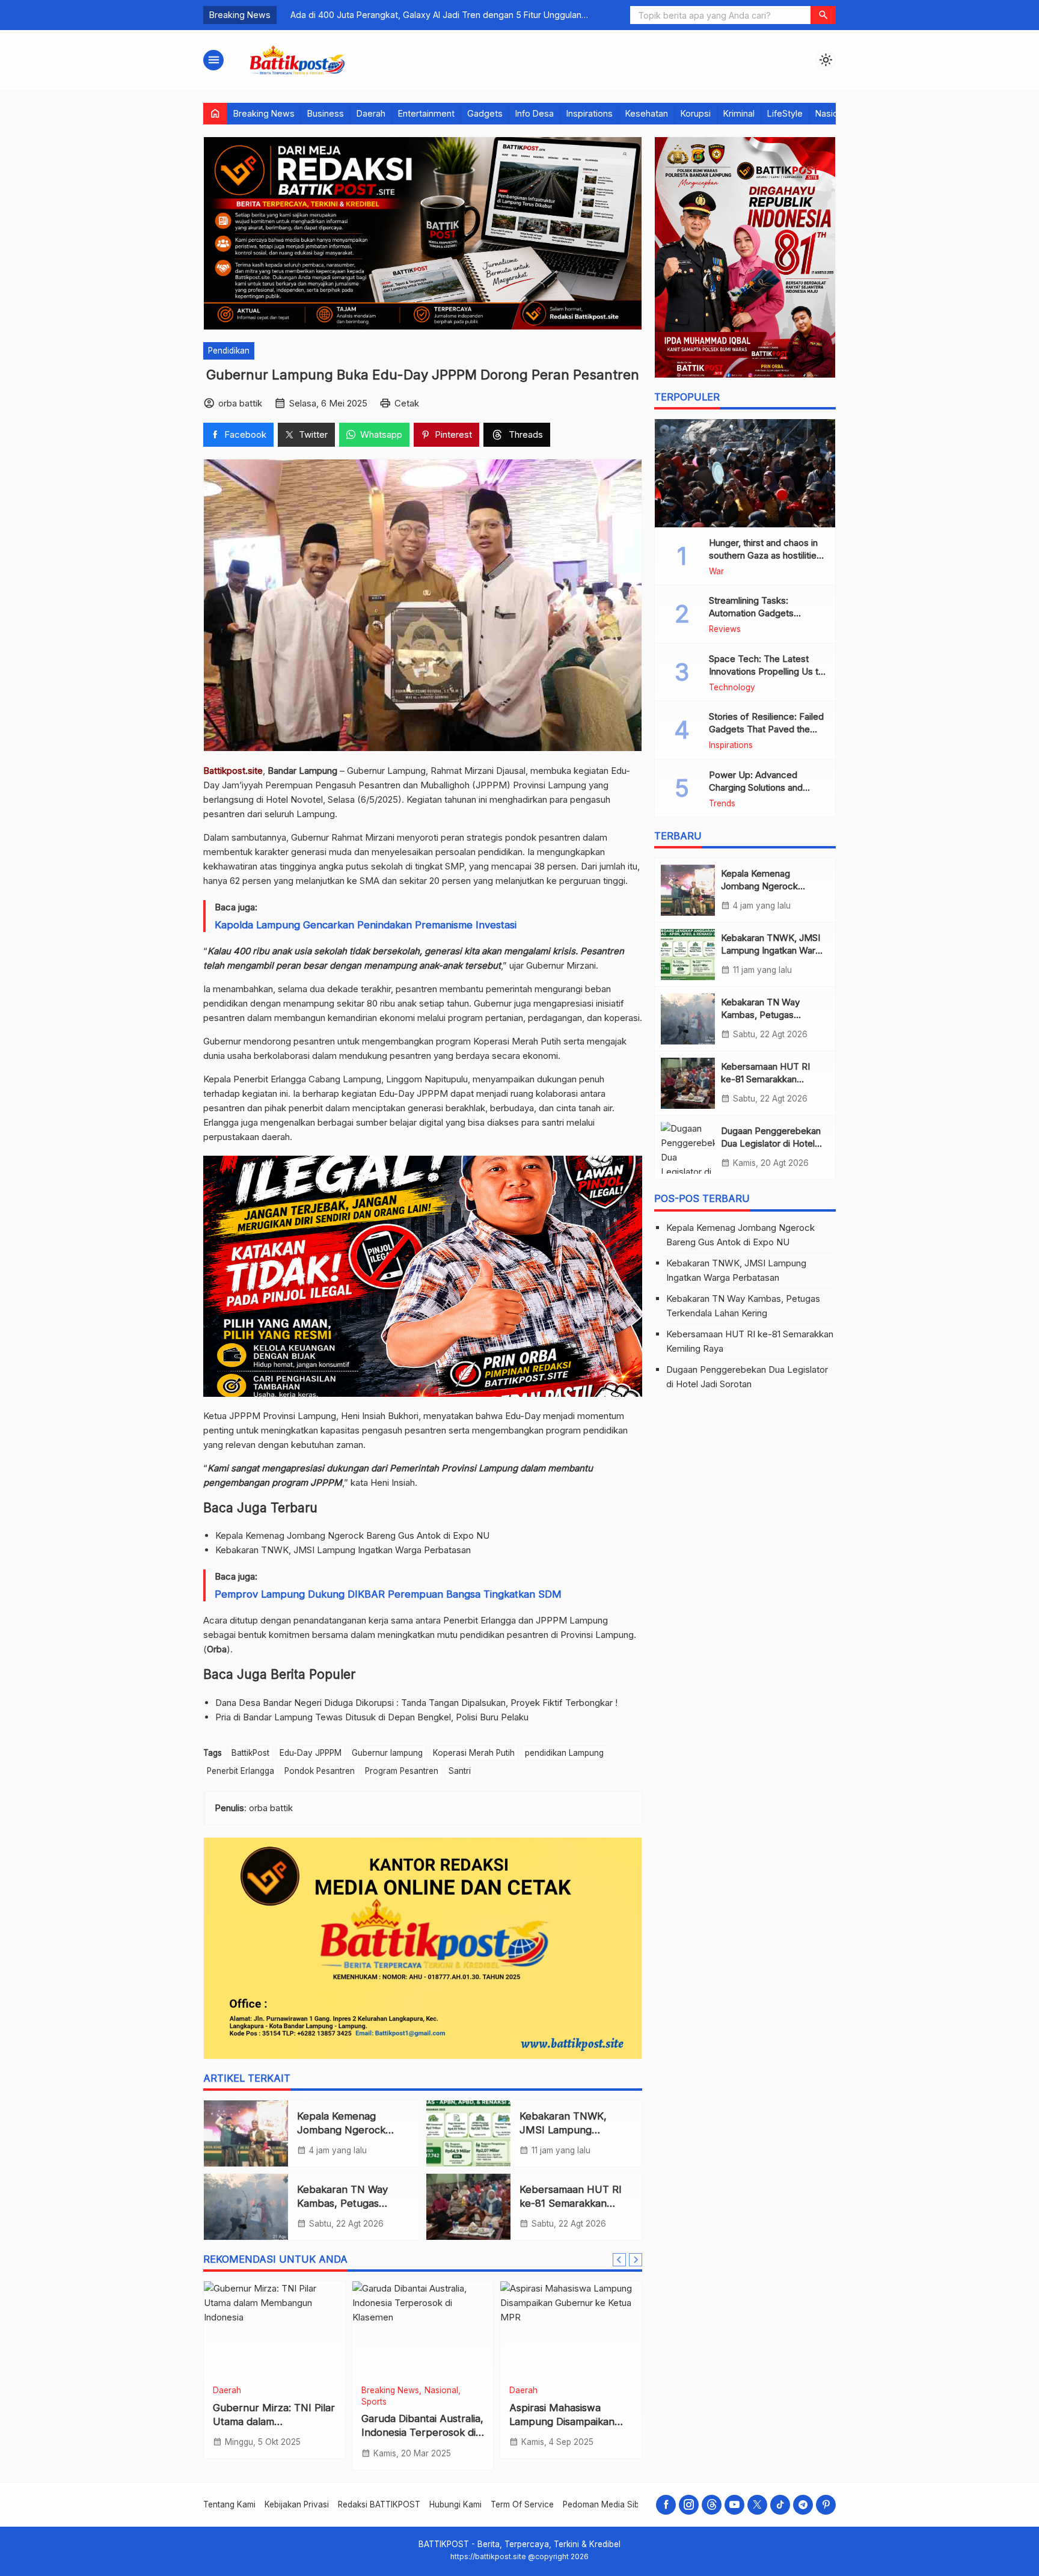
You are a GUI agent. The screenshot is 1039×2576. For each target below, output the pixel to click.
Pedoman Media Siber (605, 2504)
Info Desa (535, 113)
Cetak (407, 403)
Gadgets (485, 113)
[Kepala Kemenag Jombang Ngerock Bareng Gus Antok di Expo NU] (246, 2133)
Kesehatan (647, 113)
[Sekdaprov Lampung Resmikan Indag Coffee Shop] (571, 2329)
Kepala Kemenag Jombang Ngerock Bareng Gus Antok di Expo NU (352, 1535)
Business (326, 113)
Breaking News (264, 113)
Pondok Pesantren (320, 1771)
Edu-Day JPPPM (311, 1753)
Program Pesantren (402, 1771)
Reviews (725, 630)
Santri (460, 1771)
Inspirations (590, 113)
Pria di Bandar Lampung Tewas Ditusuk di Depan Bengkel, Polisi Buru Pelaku (372, 1717)
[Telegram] (803, 2505)
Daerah (371, 113)
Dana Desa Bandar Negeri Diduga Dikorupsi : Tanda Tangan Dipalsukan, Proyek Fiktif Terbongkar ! (416, 1703)
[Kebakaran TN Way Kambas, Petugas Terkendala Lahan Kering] (246, 2207)
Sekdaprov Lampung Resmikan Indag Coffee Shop (564, 2421)
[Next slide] (636, 2260)
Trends (722, 804)
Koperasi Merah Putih (474, 1753)
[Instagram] (689, 2505)
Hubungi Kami (455, 2504)
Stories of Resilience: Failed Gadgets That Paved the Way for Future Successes (766, 730)
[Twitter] (757, 2505)
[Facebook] (666, 2505)
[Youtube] (734, 2505)
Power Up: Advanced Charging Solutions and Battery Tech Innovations (760, 787)
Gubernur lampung (387, 1753)
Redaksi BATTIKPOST (379, 2504)
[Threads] (712, 2505)
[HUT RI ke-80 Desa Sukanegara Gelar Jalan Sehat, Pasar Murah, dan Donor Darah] (423, 2329)
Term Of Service (522, 2504)
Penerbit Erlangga (241, 1771)
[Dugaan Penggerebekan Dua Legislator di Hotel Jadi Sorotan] (688, 1148)
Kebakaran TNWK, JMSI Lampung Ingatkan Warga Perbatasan (343, 1550)
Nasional (832, 113)
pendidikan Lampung (564, 1753)
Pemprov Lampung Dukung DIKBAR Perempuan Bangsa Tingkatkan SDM (388, 1594)
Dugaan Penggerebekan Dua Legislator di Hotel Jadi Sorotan (771, 1144)
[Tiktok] (780, 2505)
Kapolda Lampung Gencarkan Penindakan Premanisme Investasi (366, 925)
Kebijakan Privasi (297, 2504)
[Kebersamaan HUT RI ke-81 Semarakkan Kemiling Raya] (468, 2207)
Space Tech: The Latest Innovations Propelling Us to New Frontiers (766, 671)
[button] (823, 15)
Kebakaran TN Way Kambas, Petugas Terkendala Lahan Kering (771, 1015)
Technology (732, 688)
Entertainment (426, 113)
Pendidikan (229, 351)
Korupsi (696, 113)
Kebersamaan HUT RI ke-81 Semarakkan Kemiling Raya (571, 2203)
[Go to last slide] (619, 2260)
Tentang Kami (229, 2504)
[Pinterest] (826, 2505)
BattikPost (250, 1753)
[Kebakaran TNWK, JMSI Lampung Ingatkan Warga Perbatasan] (468, 2133)
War (716, 572)
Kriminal (739, 113)
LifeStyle (785, 113)
